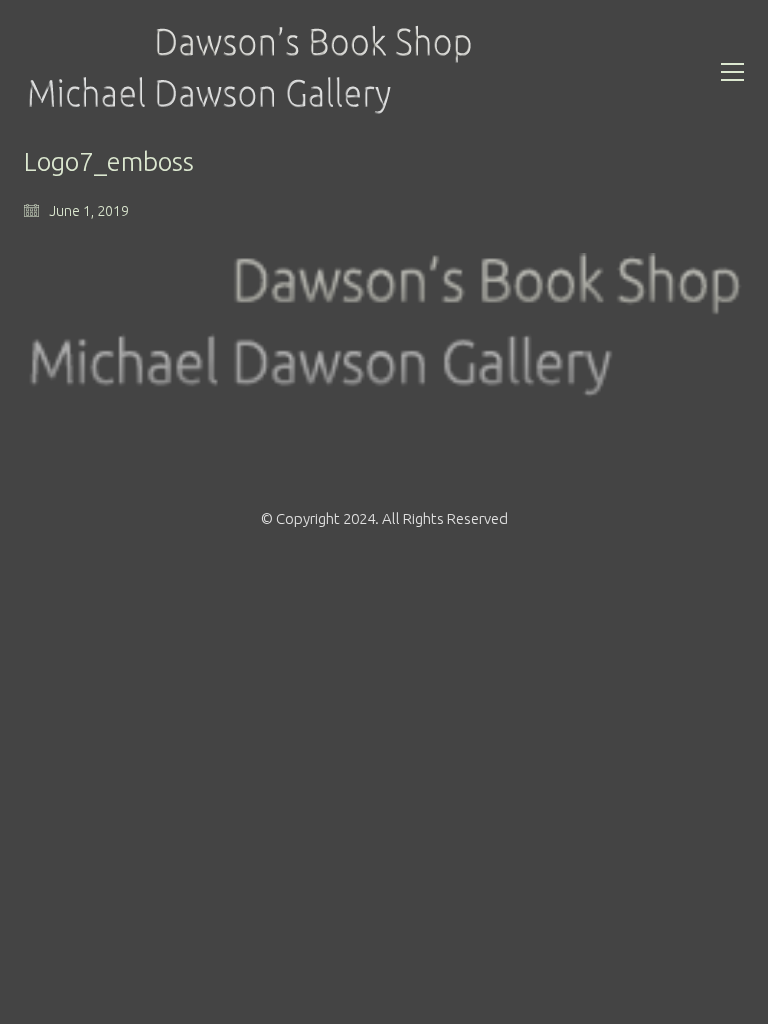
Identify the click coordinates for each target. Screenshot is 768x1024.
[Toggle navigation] (732, 72)
